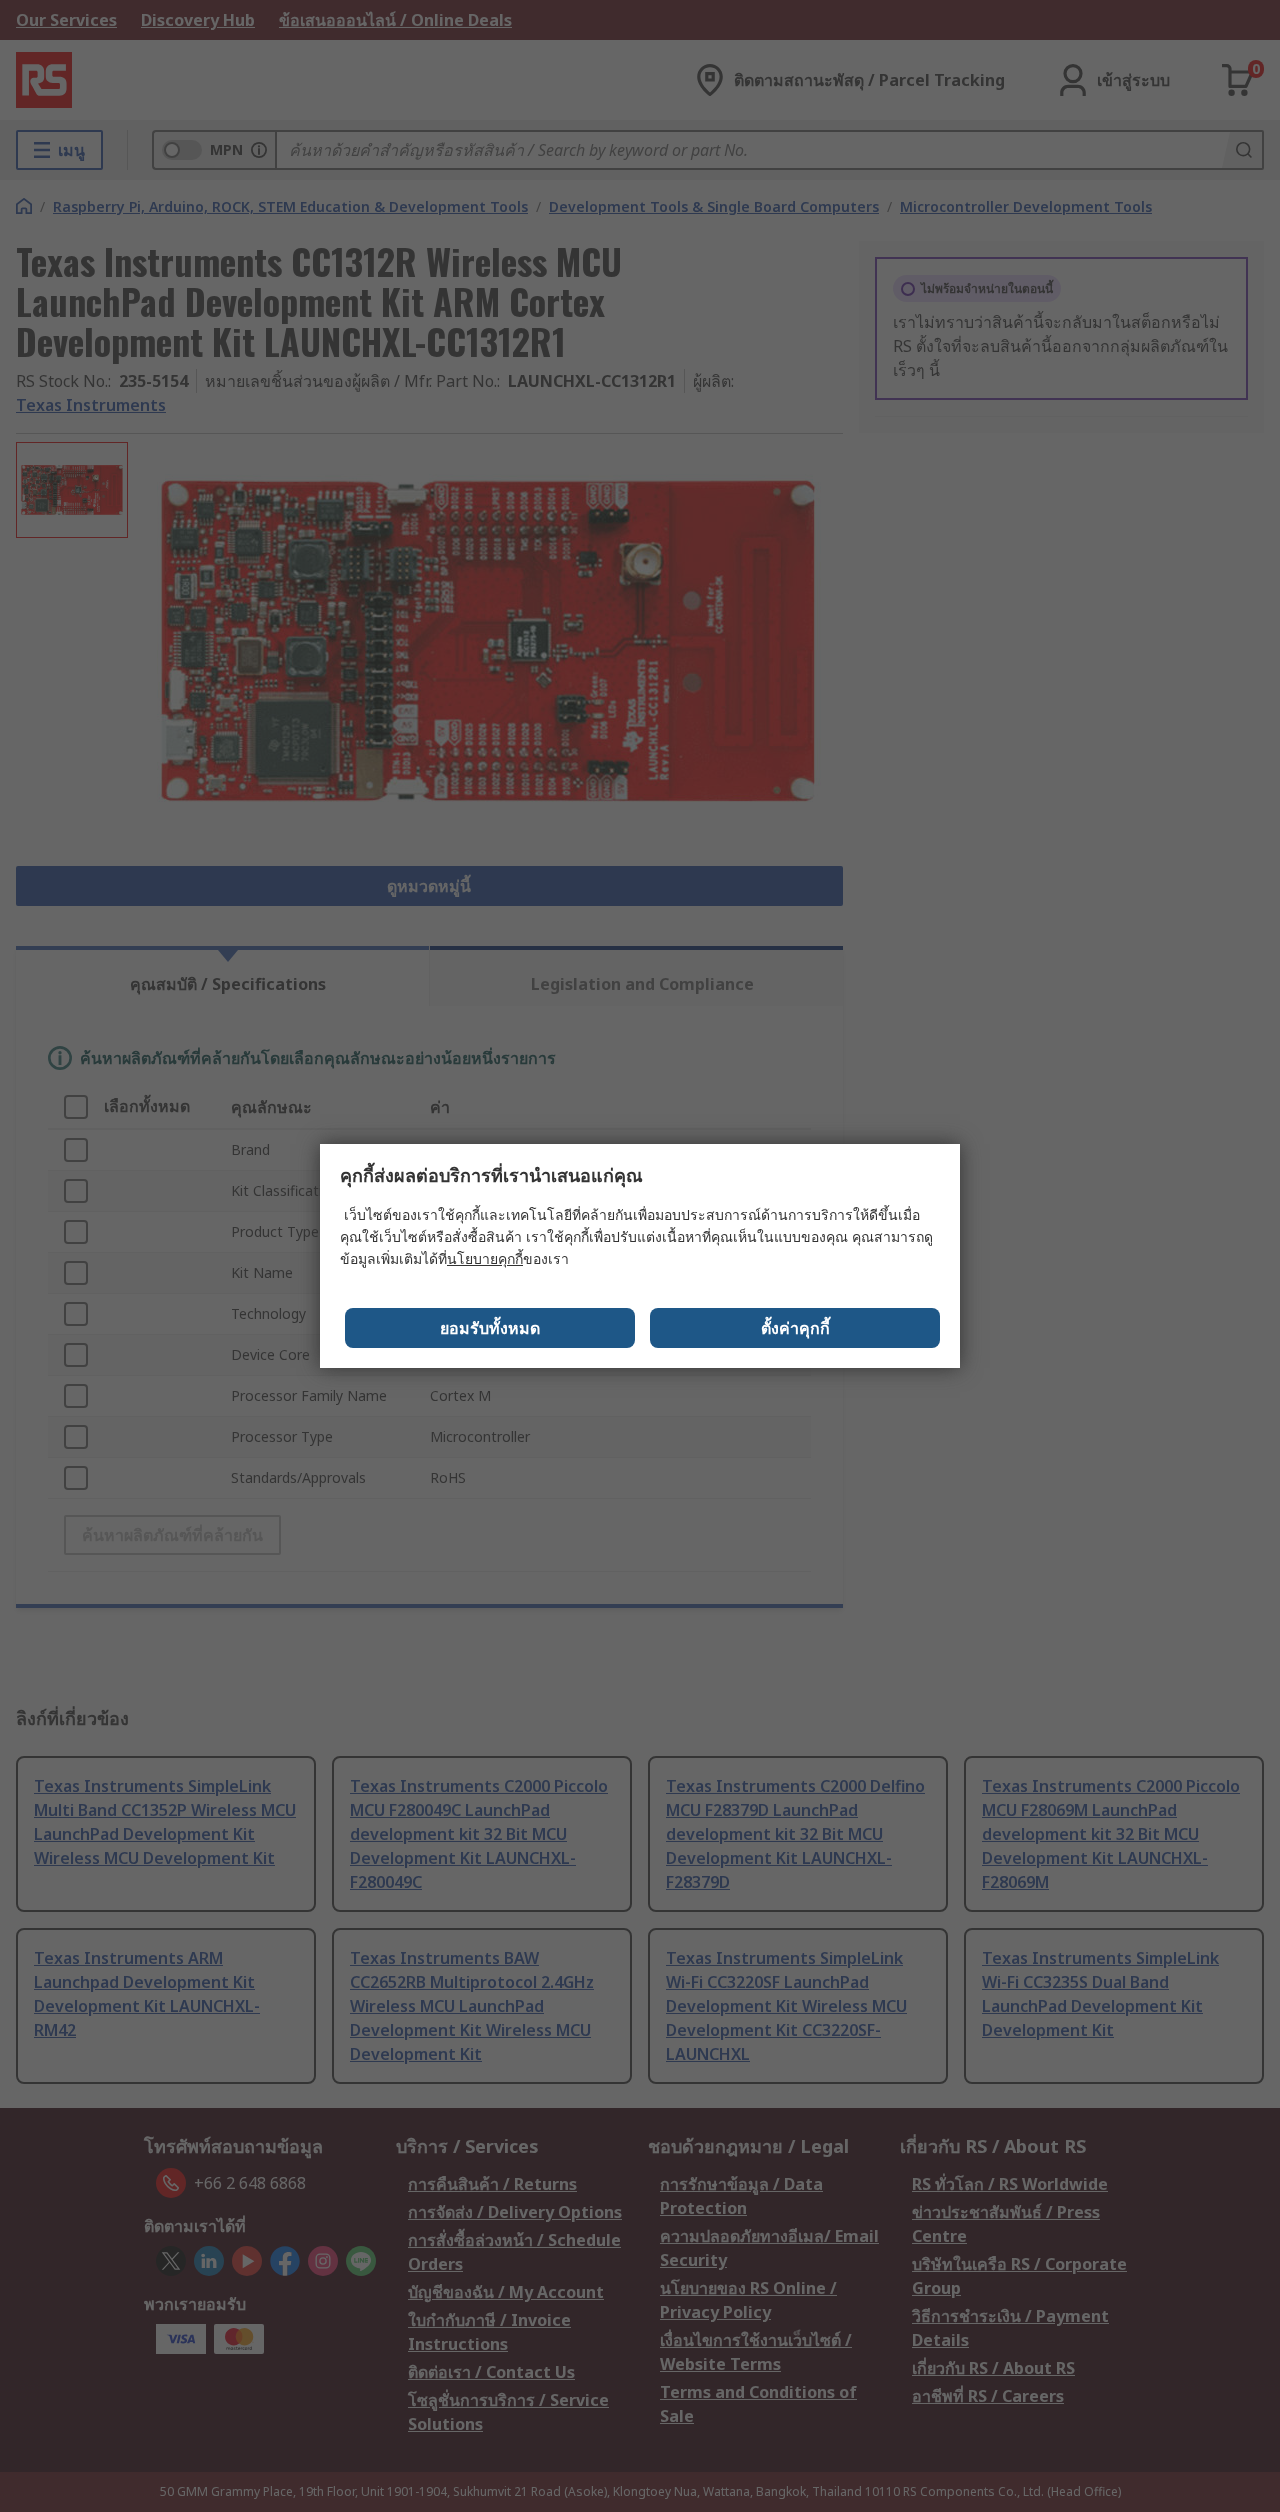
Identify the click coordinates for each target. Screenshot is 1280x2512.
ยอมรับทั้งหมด (490, 1328)
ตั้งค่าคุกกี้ (795, 1328)
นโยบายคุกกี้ (485, 1258)
